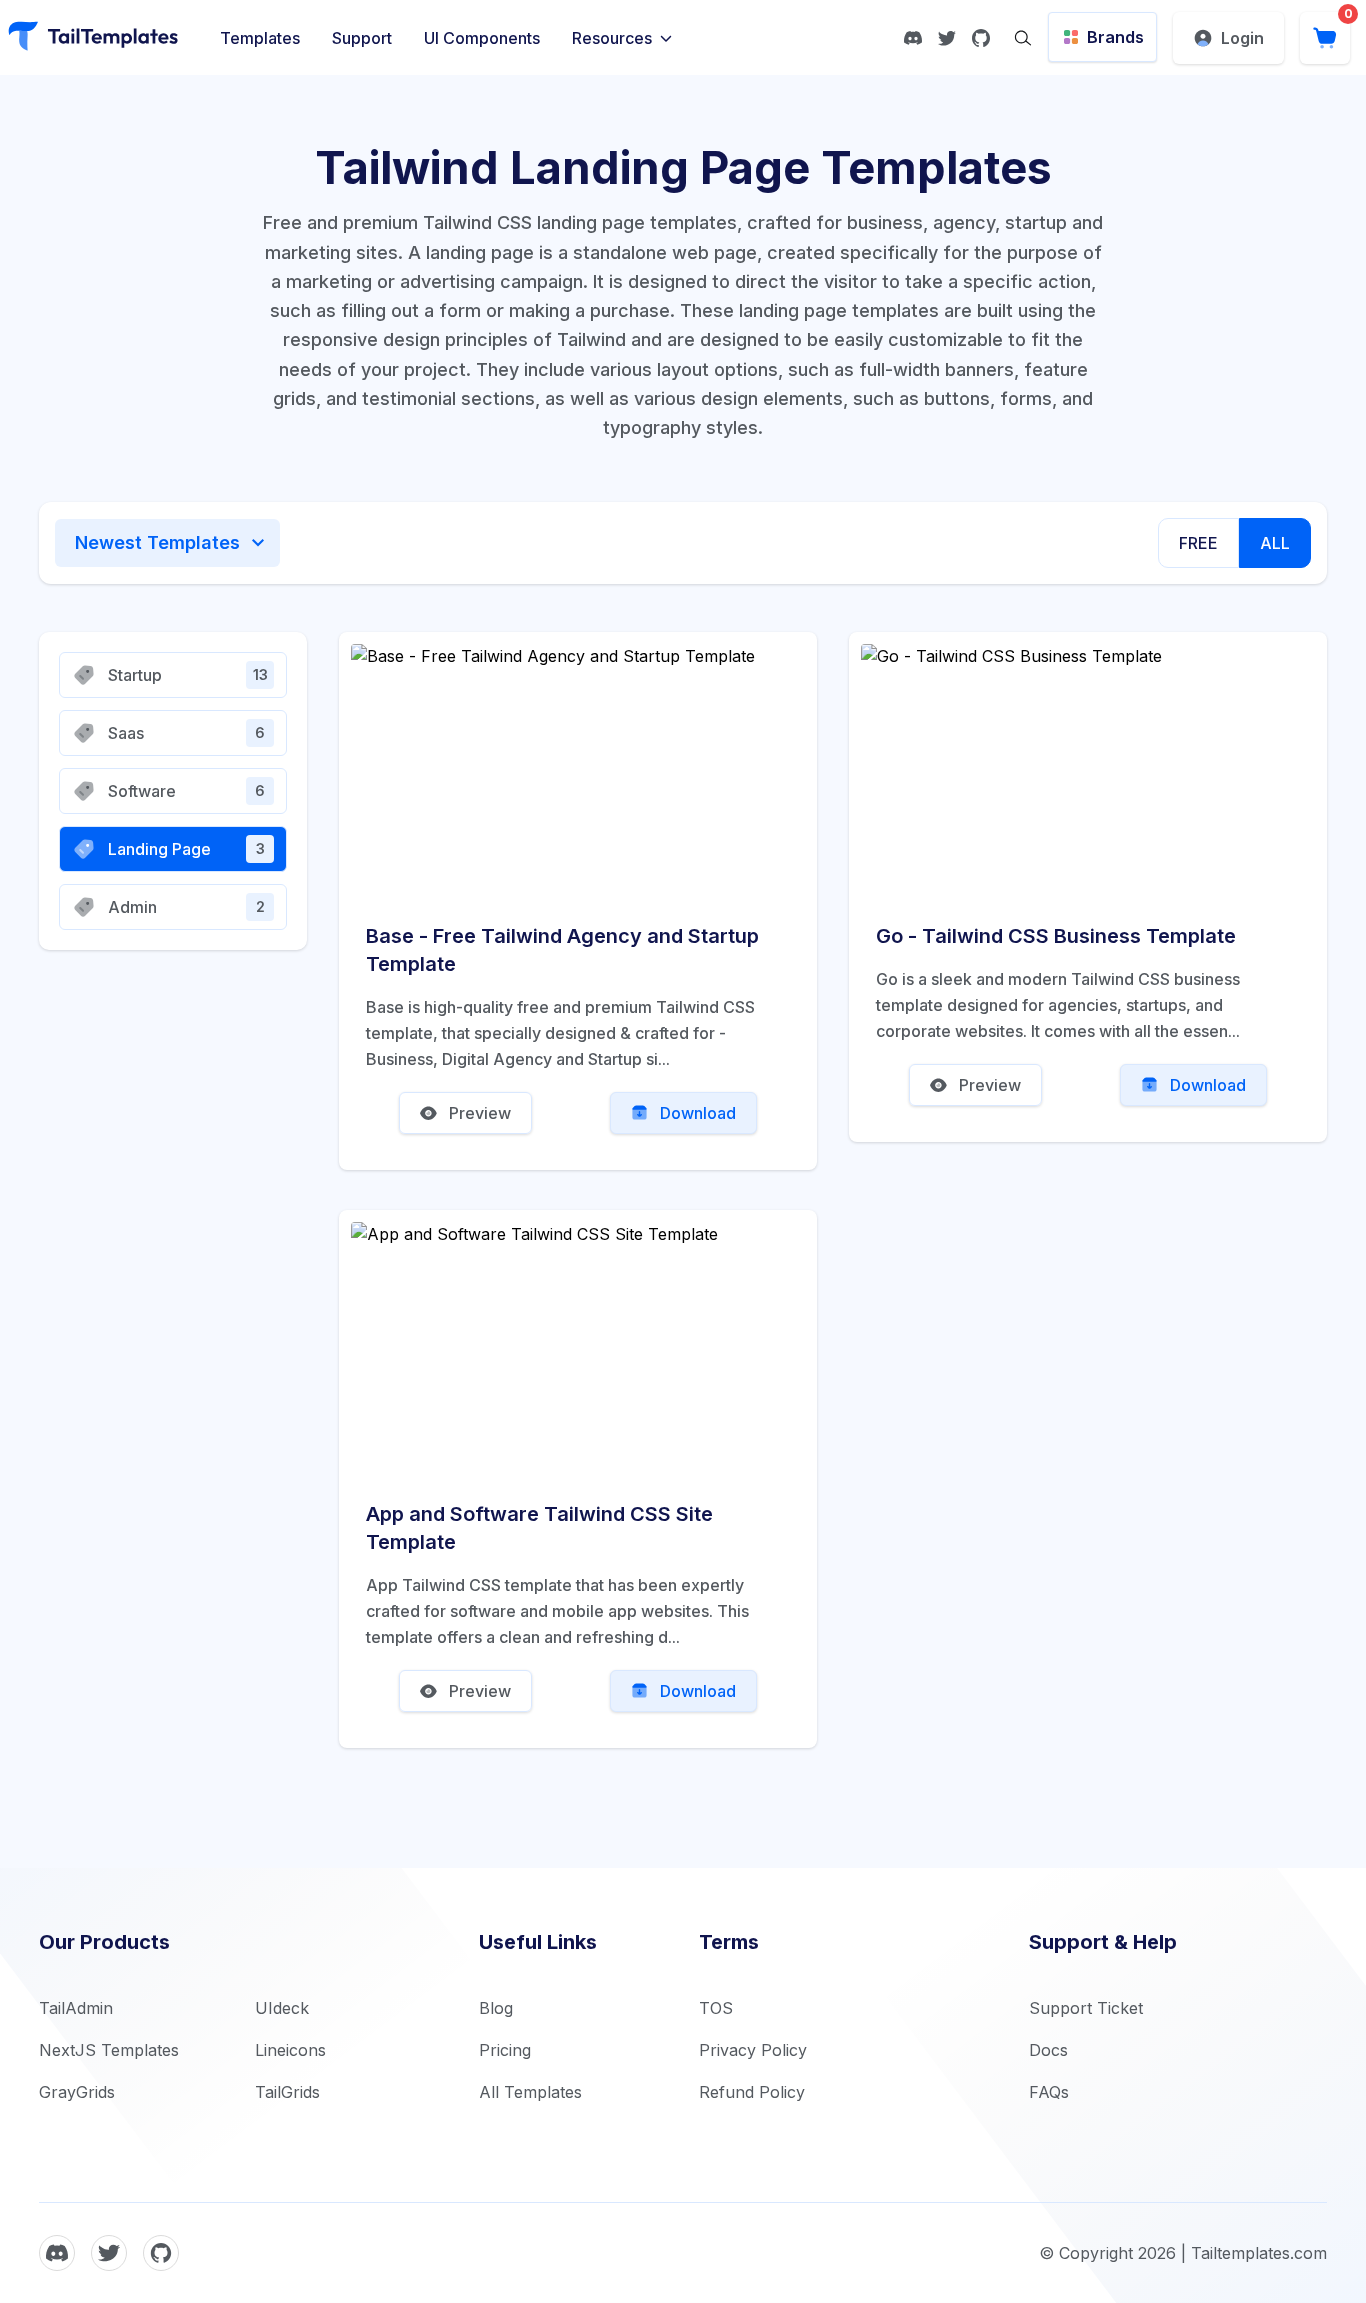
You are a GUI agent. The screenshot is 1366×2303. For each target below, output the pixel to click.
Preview (480, 1113)
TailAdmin (76, 2008)
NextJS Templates (109, 2050)
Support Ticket (1086, 2008)
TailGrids (287, 2092)
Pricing (505, 2050)
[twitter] (947, 38)
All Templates (530, 2092)
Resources (612, 38)
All (1275, 543)
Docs (1048, 2050)
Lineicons (290, 2050)
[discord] (913, 38)
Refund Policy (752, 2092)
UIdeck (282, 2008)
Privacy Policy (753, 2050)
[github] (981, 38)
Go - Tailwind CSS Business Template (1056, 936)
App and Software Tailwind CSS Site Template (539, 1528)
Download (698, 1113)
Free (1198, 543)
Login (1242, 38)
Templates (260, 38)
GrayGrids (77, 2092)
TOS (716, 2008)
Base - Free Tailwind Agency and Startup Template (562, 950)
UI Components (482, 38)
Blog (496, 2008)
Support (362, 38)
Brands (1115, 37)
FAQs (1049, 2092)
